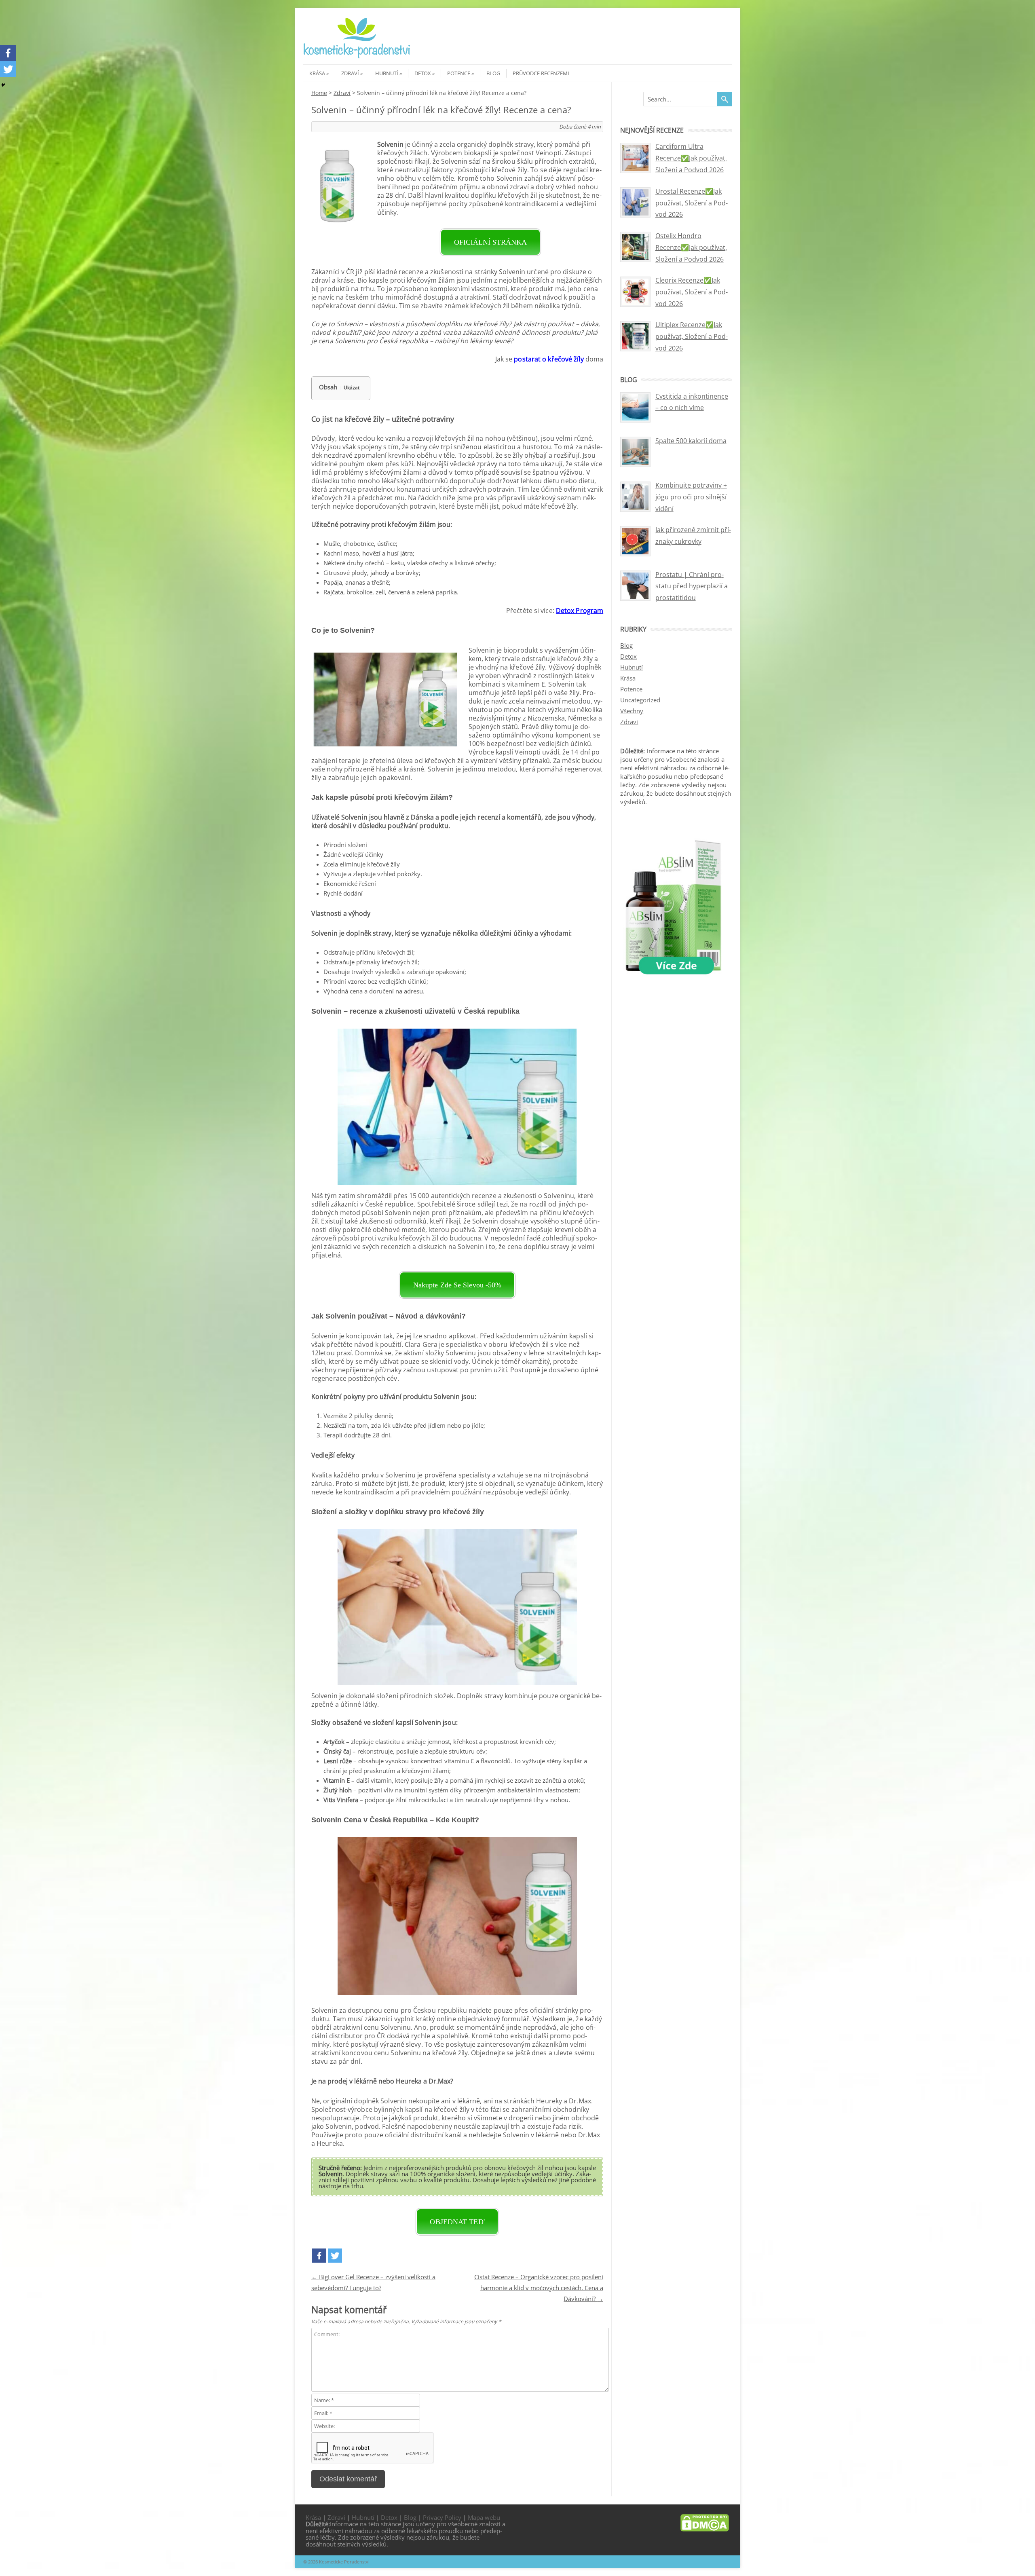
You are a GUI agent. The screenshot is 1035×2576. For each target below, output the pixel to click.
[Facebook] (319, 2256)
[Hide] (3, 85)
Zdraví (350, 73)
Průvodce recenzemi (541, 73)
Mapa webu (484, 2517)
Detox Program (580, 611)
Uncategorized (640, 700)
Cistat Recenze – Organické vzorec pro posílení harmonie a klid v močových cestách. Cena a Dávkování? (539, 2288)
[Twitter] (335, 2256)
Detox (423, 73)
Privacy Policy (442, 2517)
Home (319, 93)
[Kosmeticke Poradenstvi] (357, 57)
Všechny (632, 711)
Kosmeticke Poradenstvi (344, 2562)
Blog (493, 73)
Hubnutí (387, 73)
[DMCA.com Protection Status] (705, 2529)
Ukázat (352, 388)
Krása (317, 73)
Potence (459, 73)
